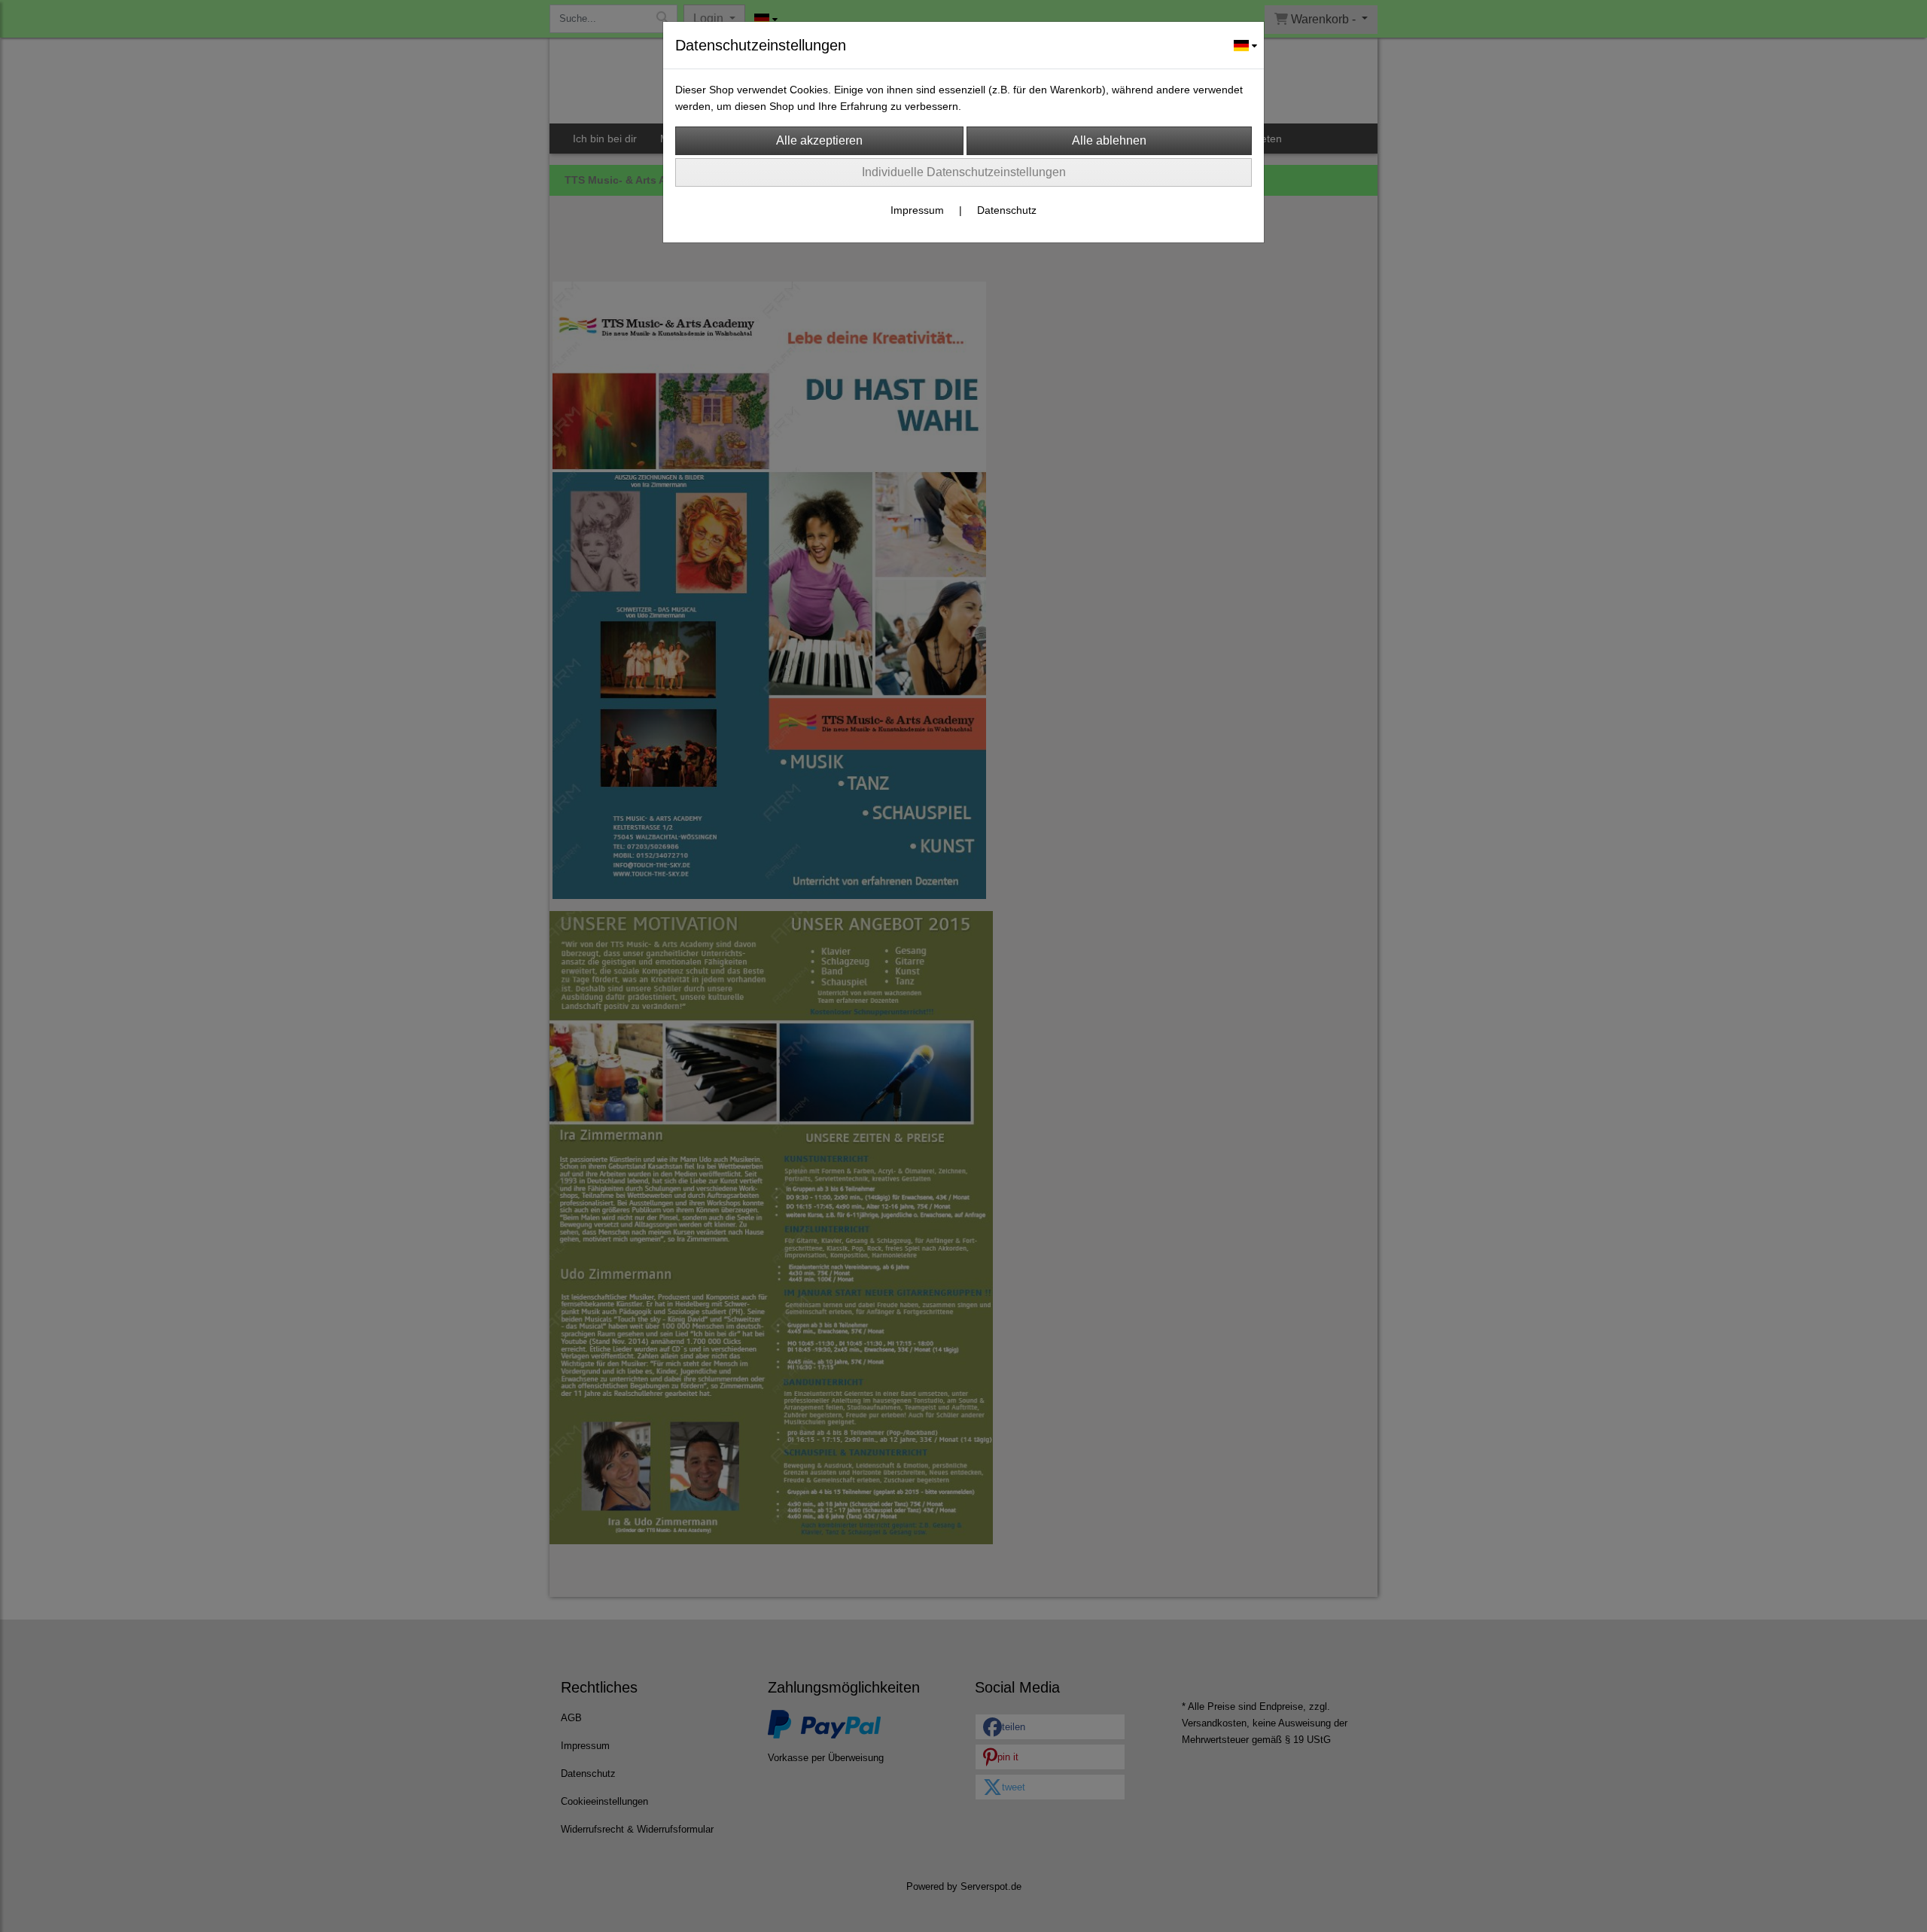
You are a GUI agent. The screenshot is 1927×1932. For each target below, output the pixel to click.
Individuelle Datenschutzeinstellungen (964, 172)
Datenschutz (1007, 210)
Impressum (917, 210)
